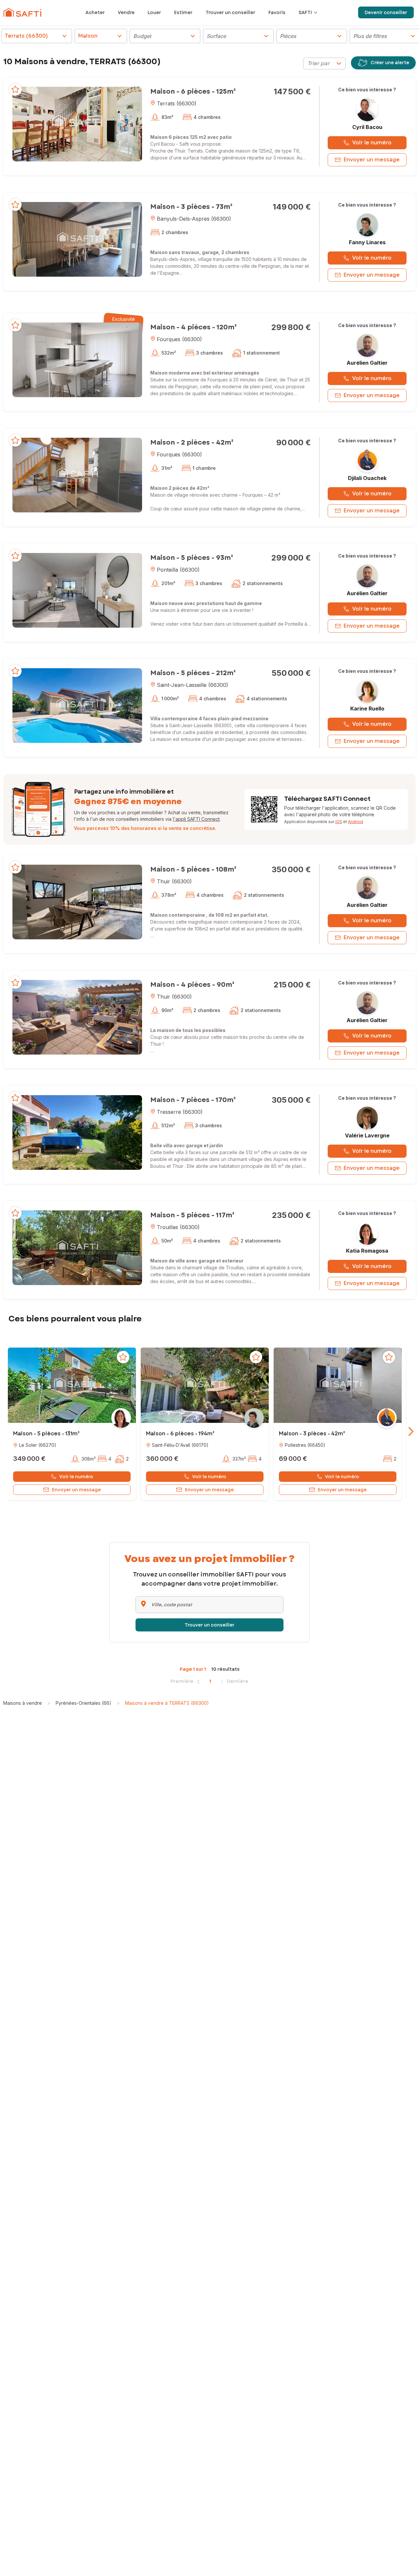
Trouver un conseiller (209, 1625)
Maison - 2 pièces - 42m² (192, 442)
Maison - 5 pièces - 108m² (193, 869)
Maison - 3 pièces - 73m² (191, 207)
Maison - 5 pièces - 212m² (193, 673)
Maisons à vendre (23, 1703)
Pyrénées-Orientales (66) (83, 1703)
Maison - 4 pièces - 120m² (193, 327)
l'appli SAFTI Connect (196, 819)
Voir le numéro (372, 143)
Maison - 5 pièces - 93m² (192, 558)
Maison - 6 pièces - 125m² (193, 92)
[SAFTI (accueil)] (22, 12)
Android (355, 822)
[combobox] (324, 64)
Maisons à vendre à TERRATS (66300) (167, 1703)
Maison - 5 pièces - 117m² (192, 1215)
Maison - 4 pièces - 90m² (192, 985)
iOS (339, 822)
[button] (77, 124)
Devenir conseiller (386, 12)
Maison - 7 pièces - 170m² (193, 1100)
